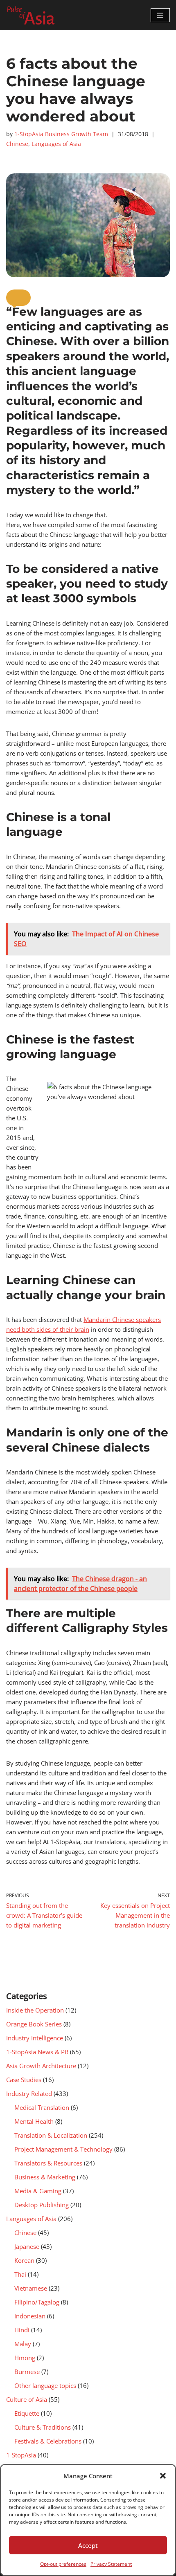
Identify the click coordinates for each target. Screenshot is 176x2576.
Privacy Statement (111, 2564)
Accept (88, 2545)
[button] (163, 2476)
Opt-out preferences (63, 2564)
